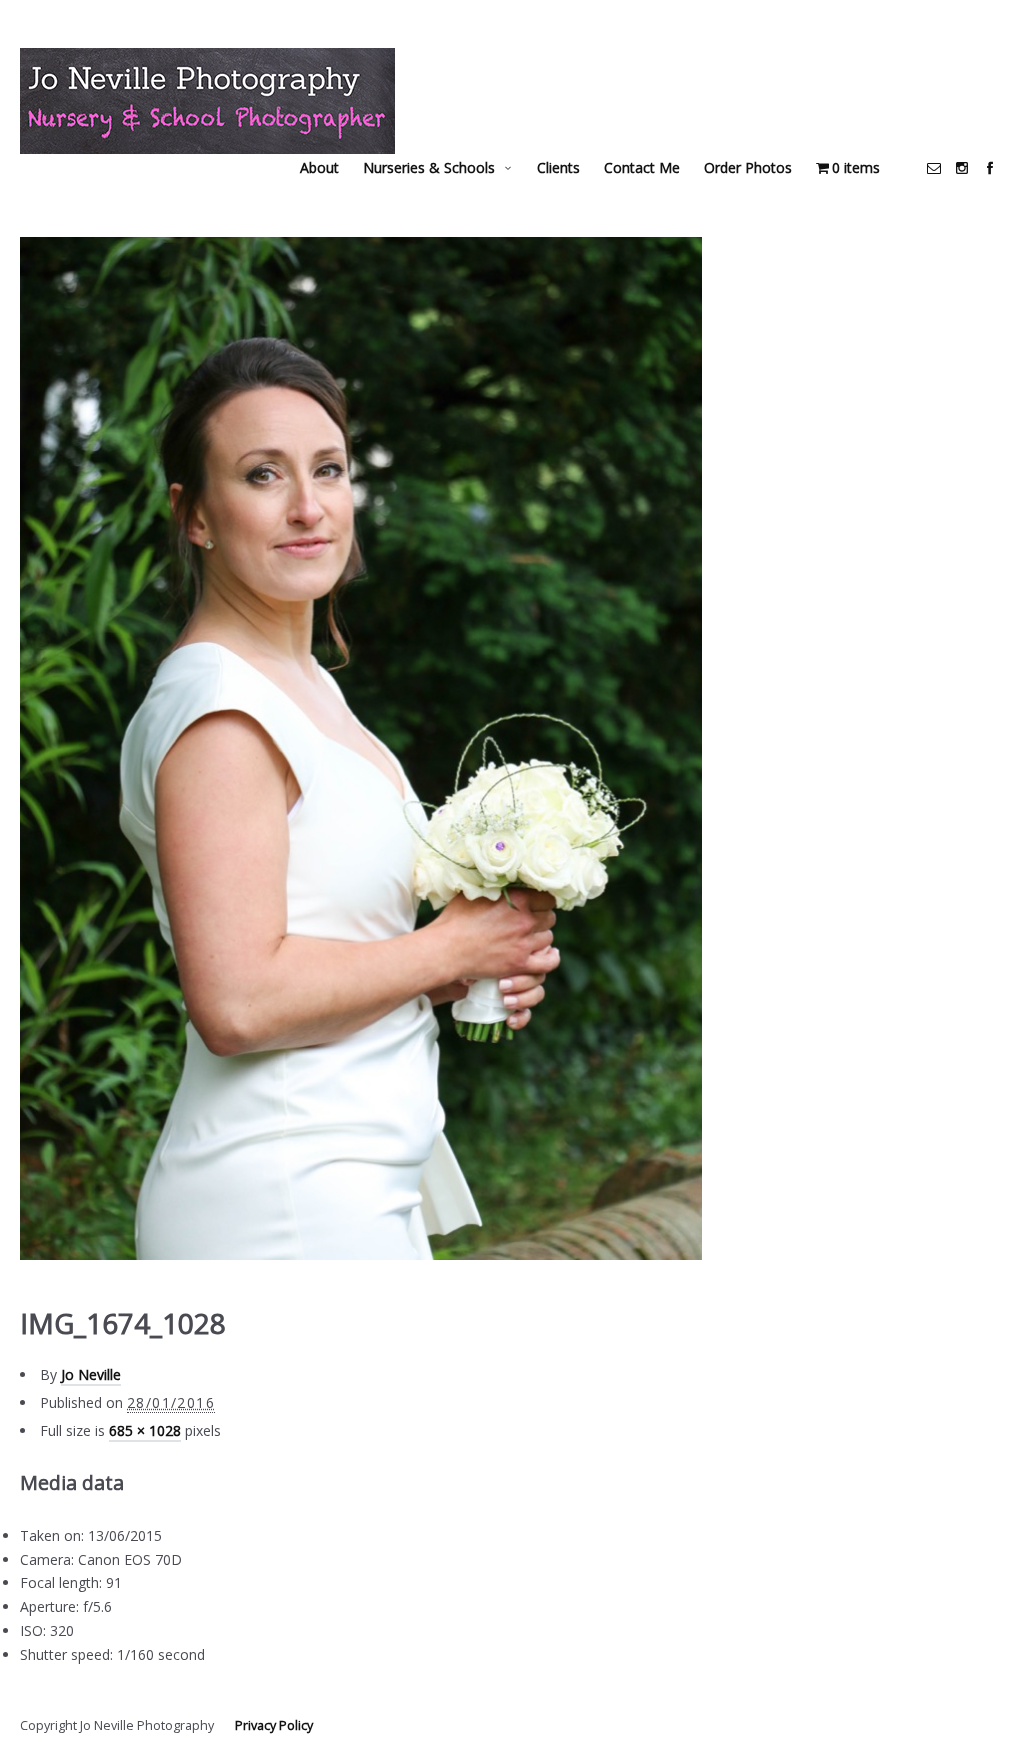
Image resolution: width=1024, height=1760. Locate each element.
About (319, 167)
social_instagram (962, 168)
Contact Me (642, 167)
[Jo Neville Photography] (207, 101)
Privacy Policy (274, 1725)
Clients (558, 167)
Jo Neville (91, 1374)
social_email (934, 168)
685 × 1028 (145, 1430)
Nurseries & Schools (429, 167)
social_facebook (990, 168)
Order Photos (748, 167)
